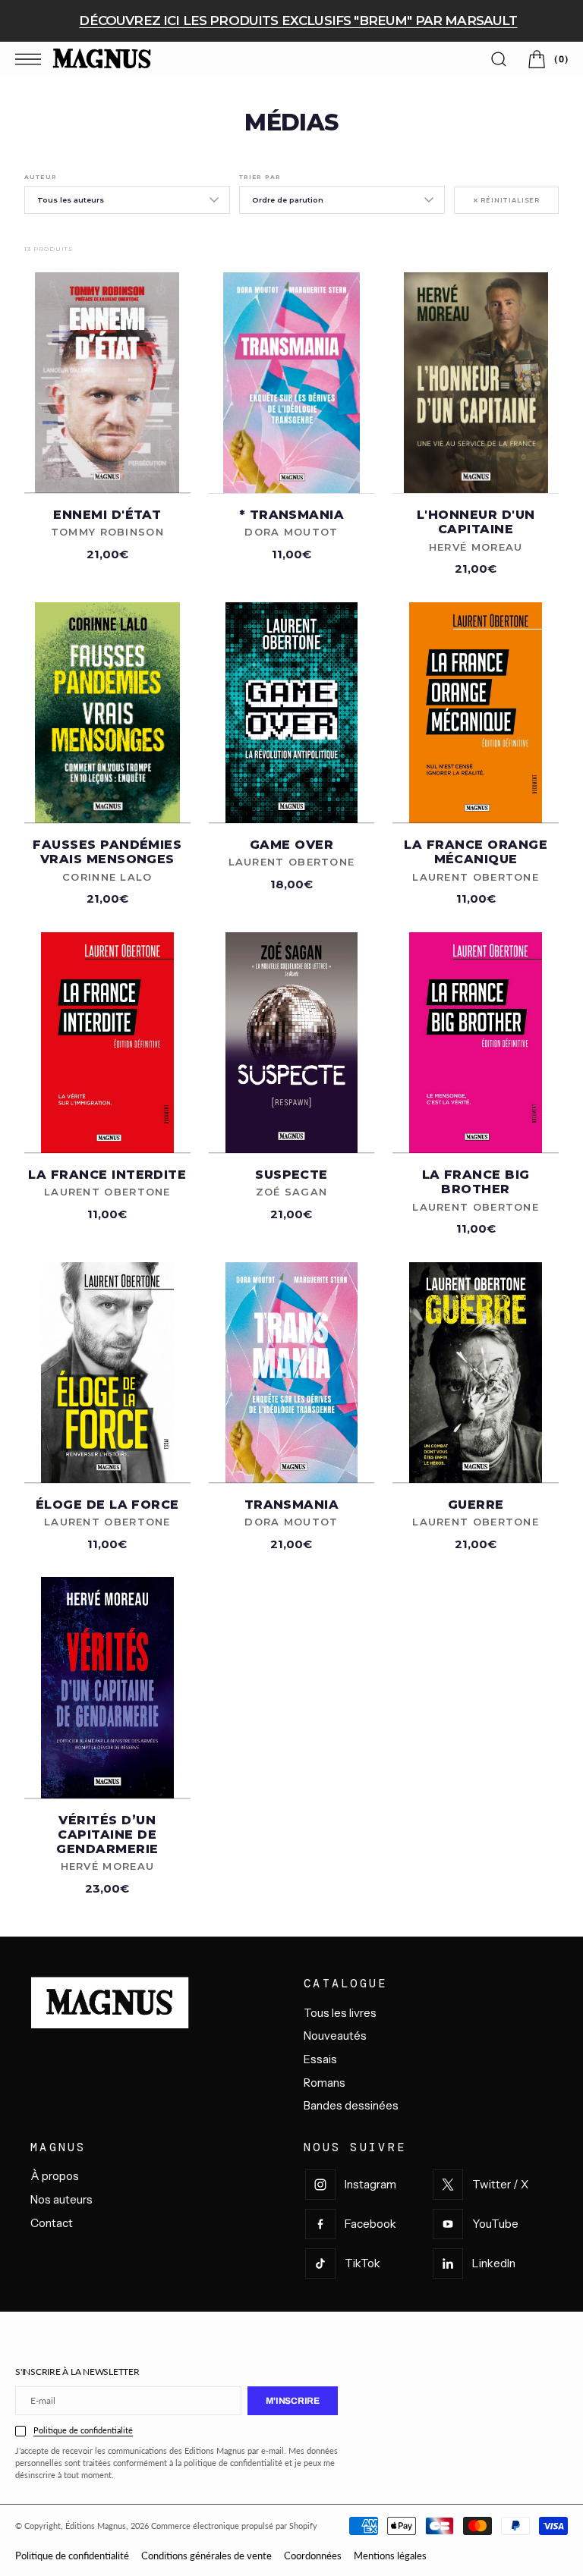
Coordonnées (313, 2556)
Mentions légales (390, 2556)
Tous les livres (340, 2013)
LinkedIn (494, 2263)
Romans (325, 2083)
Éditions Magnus (96, 2526)
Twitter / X (500, 2184)
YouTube (495, 2224)
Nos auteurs (61, 2199)
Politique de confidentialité (83, 2430)
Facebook (370, 2224)
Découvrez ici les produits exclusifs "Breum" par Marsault (298, 20)
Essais (320, 2059)
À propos (55, 2176)
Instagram (370, 2184)
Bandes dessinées (351, 2105)
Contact (52, 2223)
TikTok (362, 2263)
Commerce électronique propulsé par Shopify (234, 2526)
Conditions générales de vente (206, 2556)
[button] (32, 59)
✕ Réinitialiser (506, 200)
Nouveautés (335, 2036)
